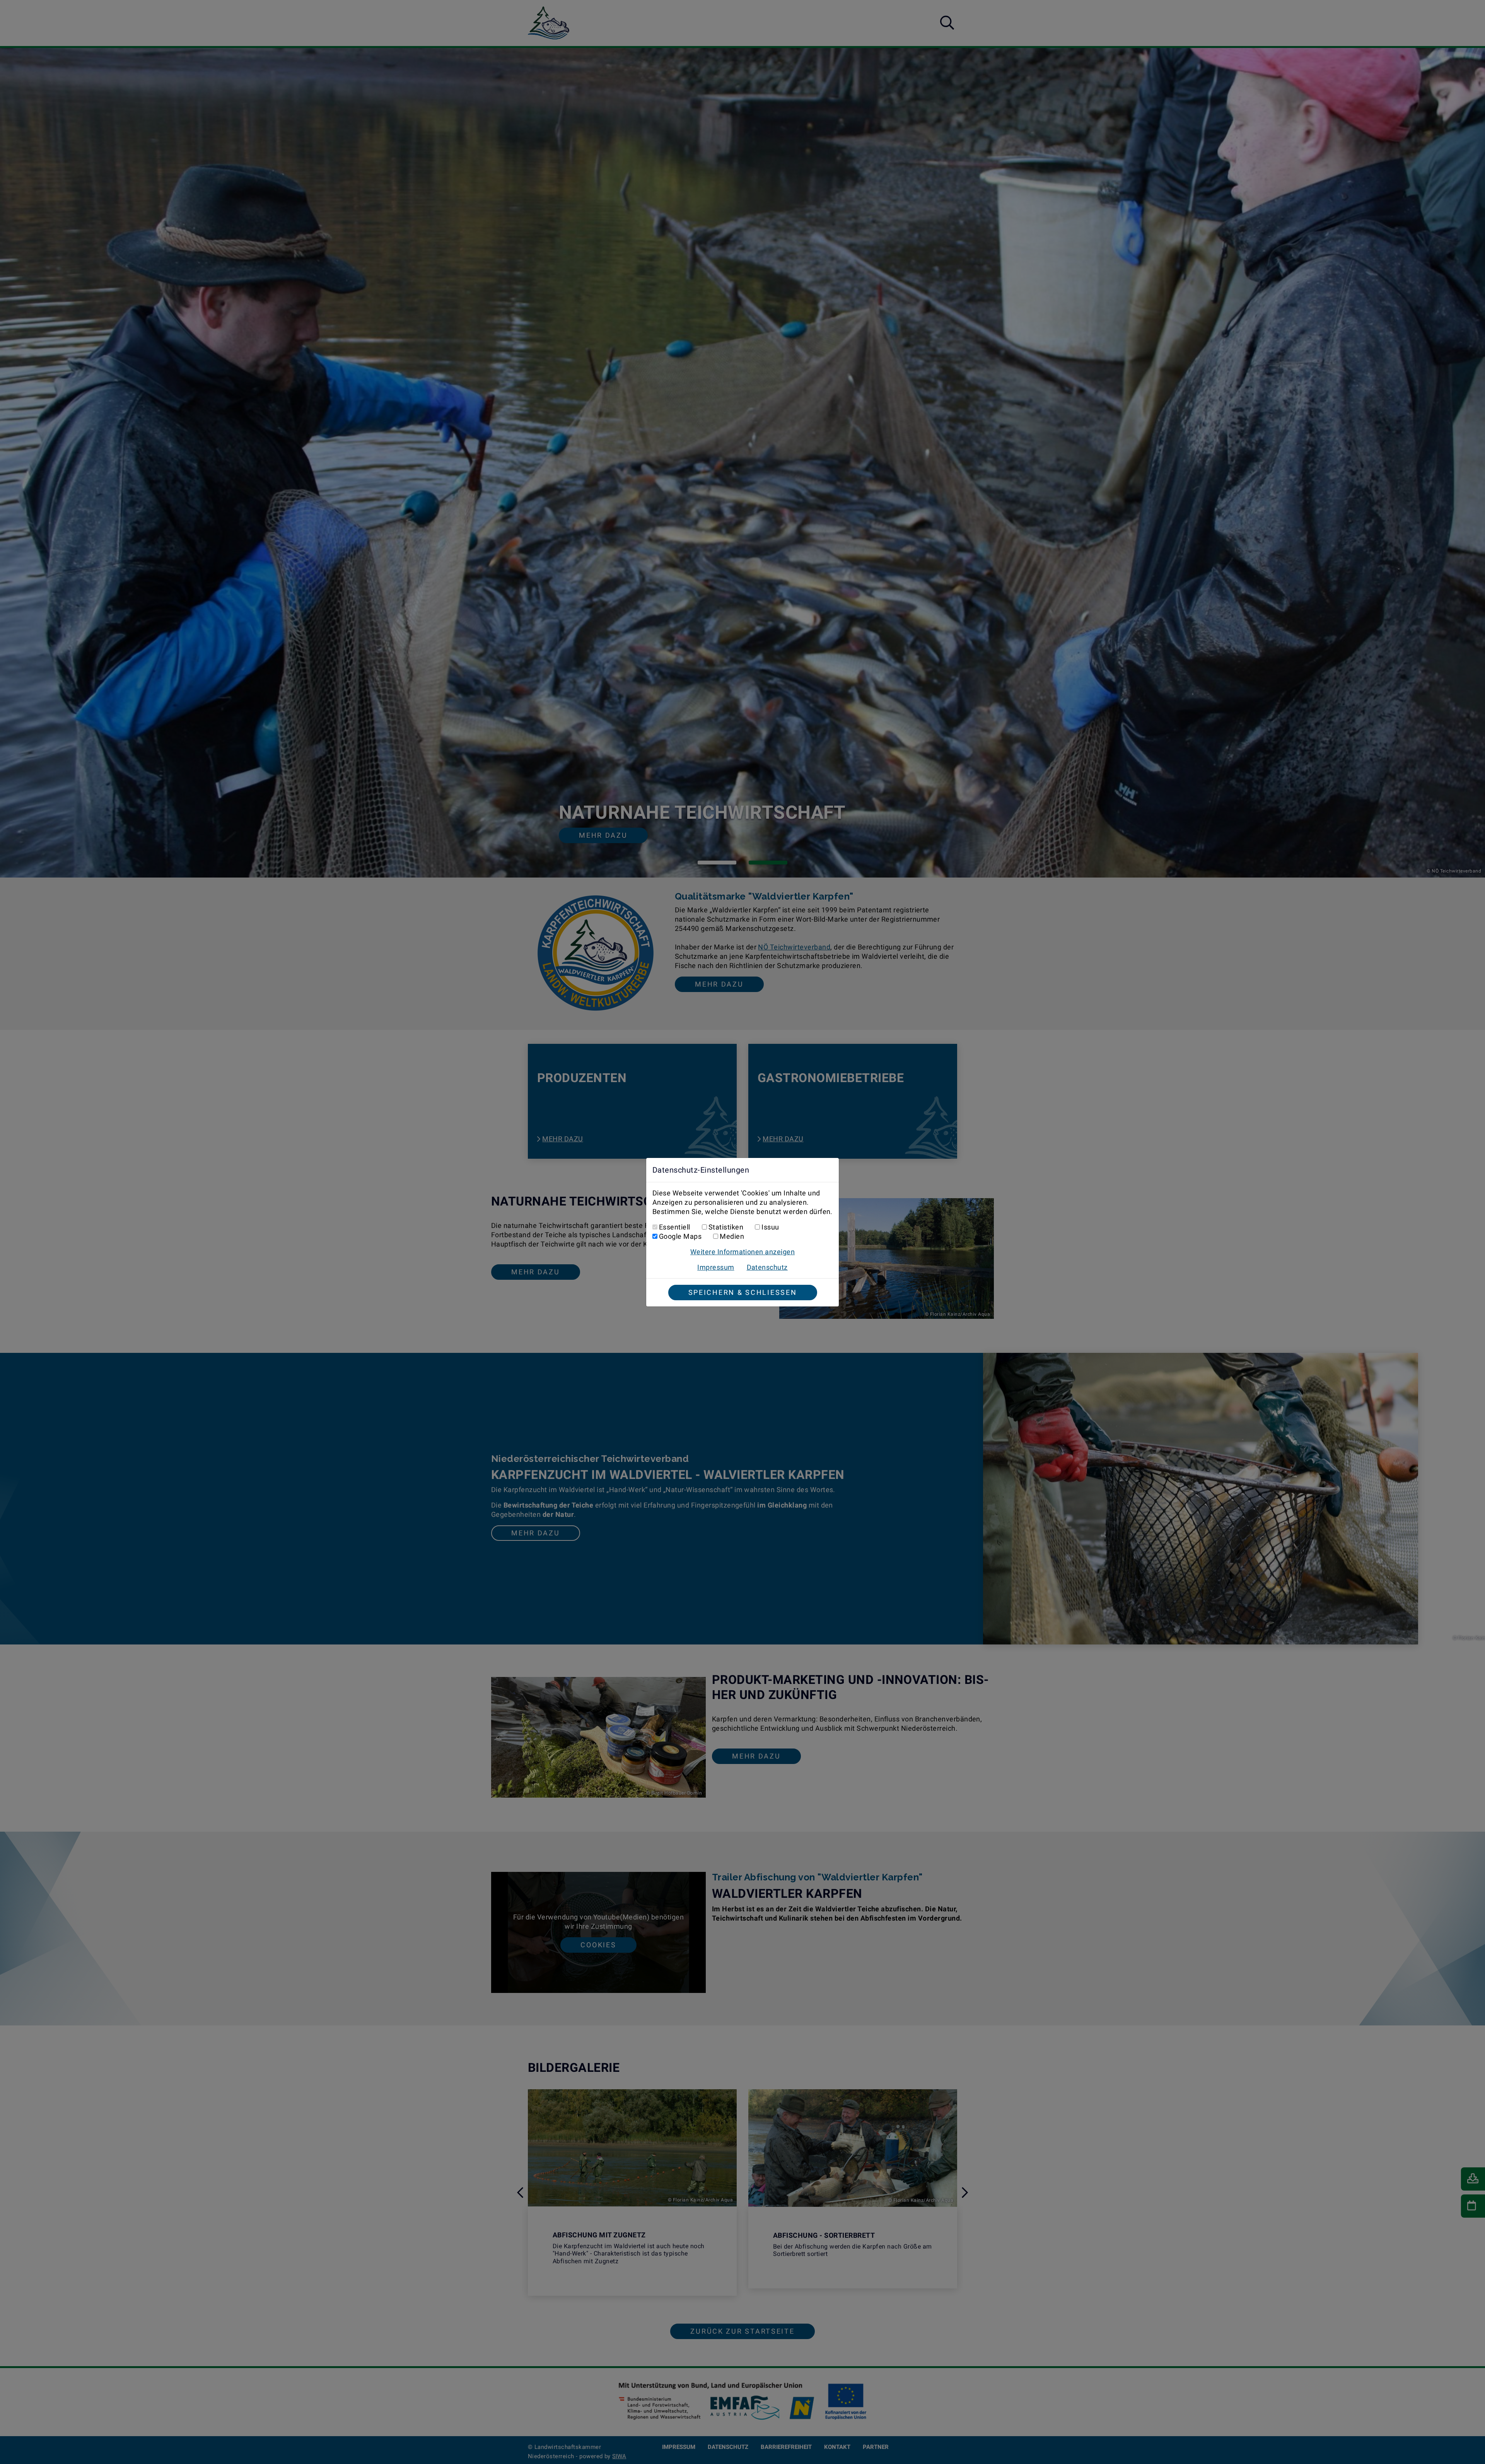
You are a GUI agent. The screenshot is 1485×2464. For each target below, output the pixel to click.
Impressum (716, 1267)
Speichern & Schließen (743, 1292)
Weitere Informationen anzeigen (742, 1252)
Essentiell (675, 1227)
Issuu (770, 1227)
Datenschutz (767, 1267)
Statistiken (726, 1227)
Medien (732, 1236)
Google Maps (680, 1236)
